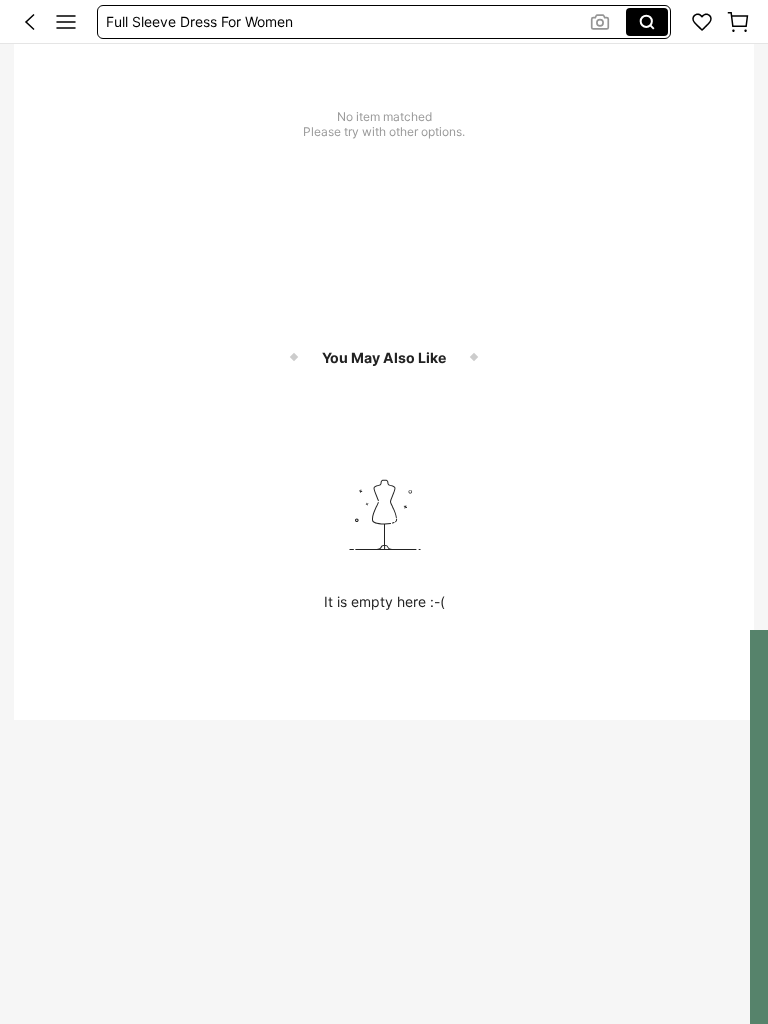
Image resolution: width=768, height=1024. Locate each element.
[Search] (647, 22)
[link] (702, 22)
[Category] (66, 22)
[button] (30, 22)
